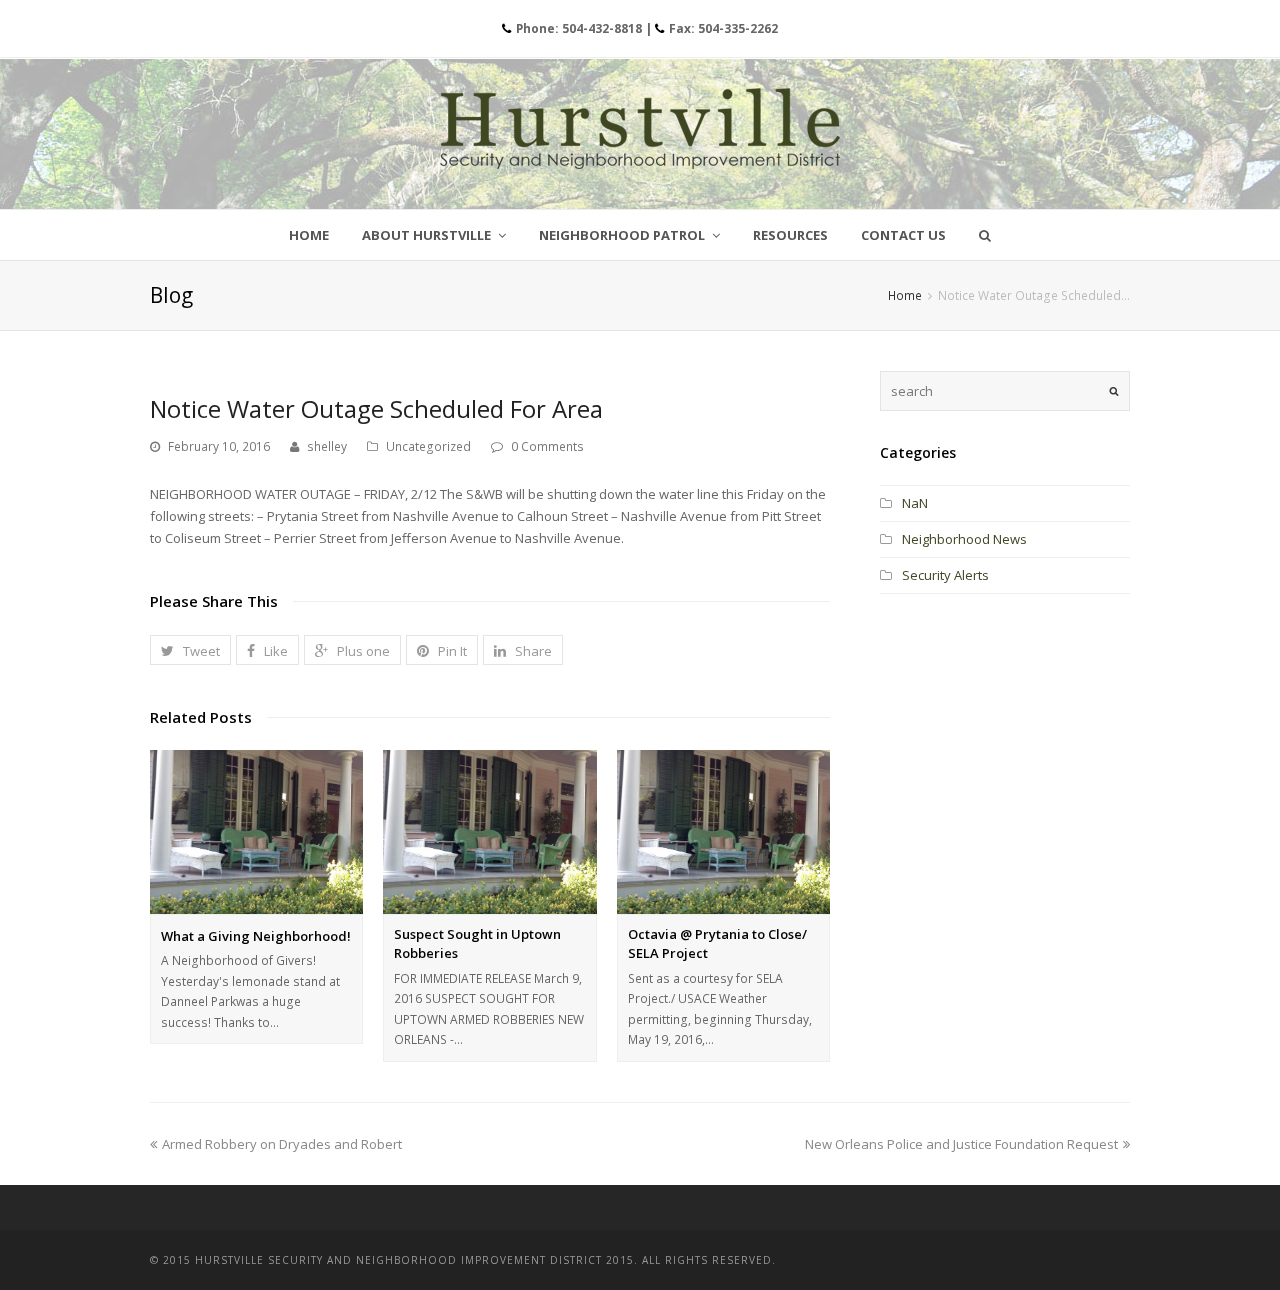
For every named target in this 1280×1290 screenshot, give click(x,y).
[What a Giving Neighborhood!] (256, 832)
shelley (327, 446)
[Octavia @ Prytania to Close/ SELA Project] (723, 832)
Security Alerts (945, 575)
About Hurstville (428, 235)
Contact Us (903, 235)
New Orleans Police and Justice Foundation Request (961, 1144)
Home (309, 235)
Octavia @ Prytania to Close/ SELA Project (717, 944)
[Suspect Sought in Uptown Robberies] (489, 832)
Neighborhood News (964, 539)
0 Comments (547, 446)
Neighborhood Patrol (623, 235)
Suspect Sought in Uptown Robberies (477, 944)
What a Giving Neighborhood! (256, 936)
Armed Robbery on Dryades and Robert (282, 1144)
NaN (915, 503)
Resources (790, 235)
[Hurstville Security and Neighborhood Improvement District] (640, 128)
